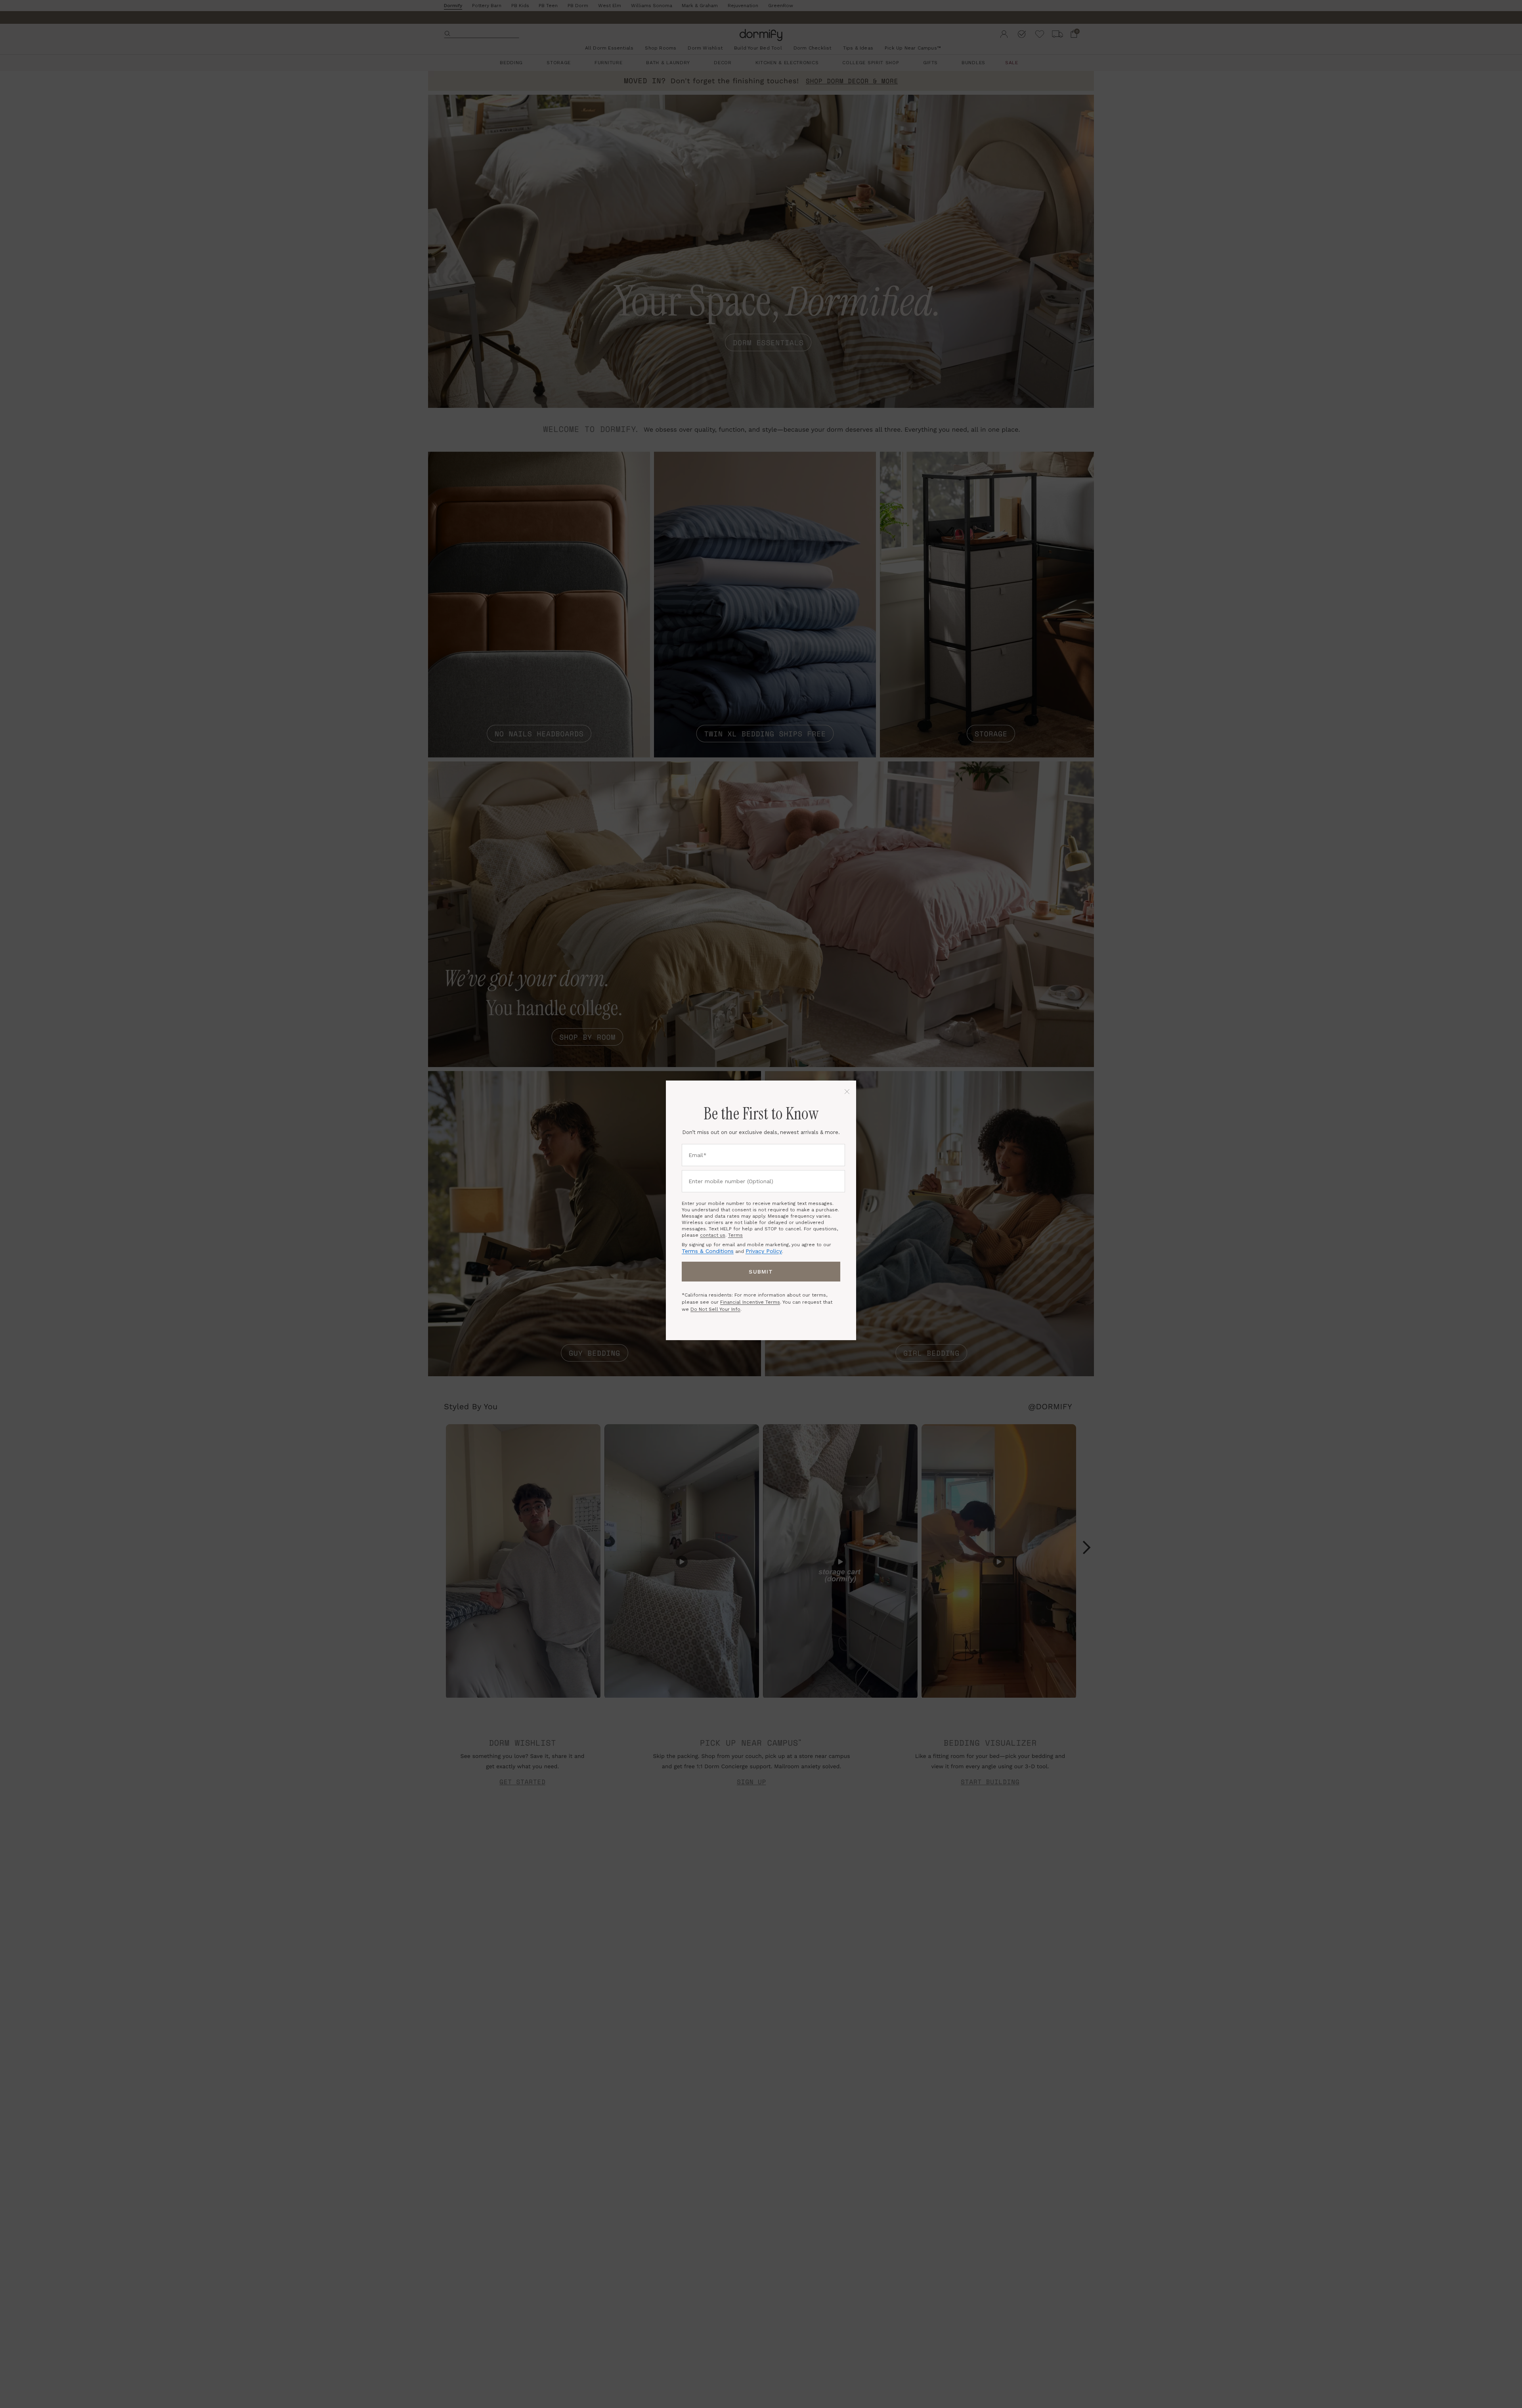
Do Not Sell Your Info (715, 1309)
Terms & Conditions (708, 1251)
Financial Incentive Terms (750, 1302)
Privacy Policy (764, 1251)
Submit (761, 1272)
